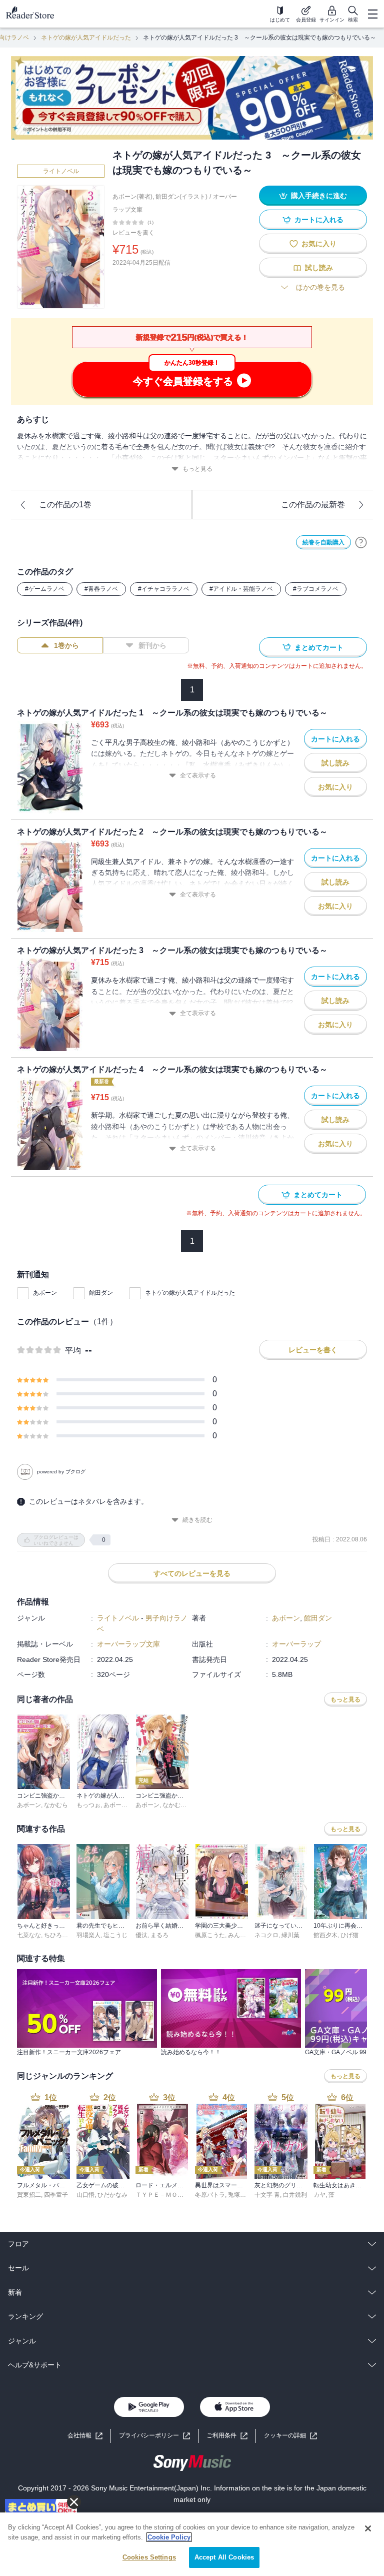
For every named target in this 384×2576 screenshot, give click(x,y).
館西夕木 (325, 1935)
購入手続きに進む (319, 196)
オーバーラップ (296, 1644)
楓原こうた (210, 1935)
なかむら (56, 1805)
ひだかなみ (112, 2195)
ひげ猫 (349, 1935)
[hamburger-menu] (372, 14)
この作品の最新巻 (313, 505)
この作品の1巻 (65, 505)
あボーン (45, 1293)
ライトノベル (61, 171)
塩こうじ (115, 1935)
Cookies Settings (149, 2557)
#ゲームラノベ (45, 589)
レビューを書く (133, 233)
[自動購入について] (361, 542)
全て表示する (198, 775)
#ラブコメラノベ (316, 589)
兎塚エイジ (243, 2195)
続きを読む (197, 1520)
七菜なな (29, 1935)
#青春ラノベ (101, 589)
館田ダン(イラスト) (181, 197)
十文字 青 (267, 2195)
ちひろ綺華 (59, 1935)
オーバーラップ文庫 (128, 1644)
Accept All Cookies (224, 2557)
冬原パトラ (210, 2195)
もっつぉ (88, 1805)
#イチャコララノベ (164, 589)
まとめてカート (319, 647)
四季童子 (56, 2195)
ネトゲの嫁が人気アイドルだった (86, 38)
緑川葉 (290, 1935)
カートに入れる (319, 220)
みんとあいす (246, 1935)
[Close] (368, 2528)
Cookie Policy (169, 2537)
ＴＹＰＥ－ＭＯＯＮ (162, 2195)
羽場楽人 (88, 1935)
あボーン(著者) (132, 197)
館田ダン (101, 1293)
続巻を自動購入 (323, 542)
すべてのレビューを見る (192, 1573)
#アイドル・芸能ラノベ (241, 589)
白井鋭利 (295, 2195)
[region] (192, 2544)
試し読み (319, 268)
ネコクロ (266, 1935)
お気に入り (319, 244)
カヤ (319, 2195)
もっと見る (197, 469)
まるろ (159, 1935)
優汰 (141, 1935)
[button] (290, 2436)
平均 (73, 1351)
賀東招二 (29, 2195)
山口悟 (85, 2195)
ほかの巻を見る (320, 287)
